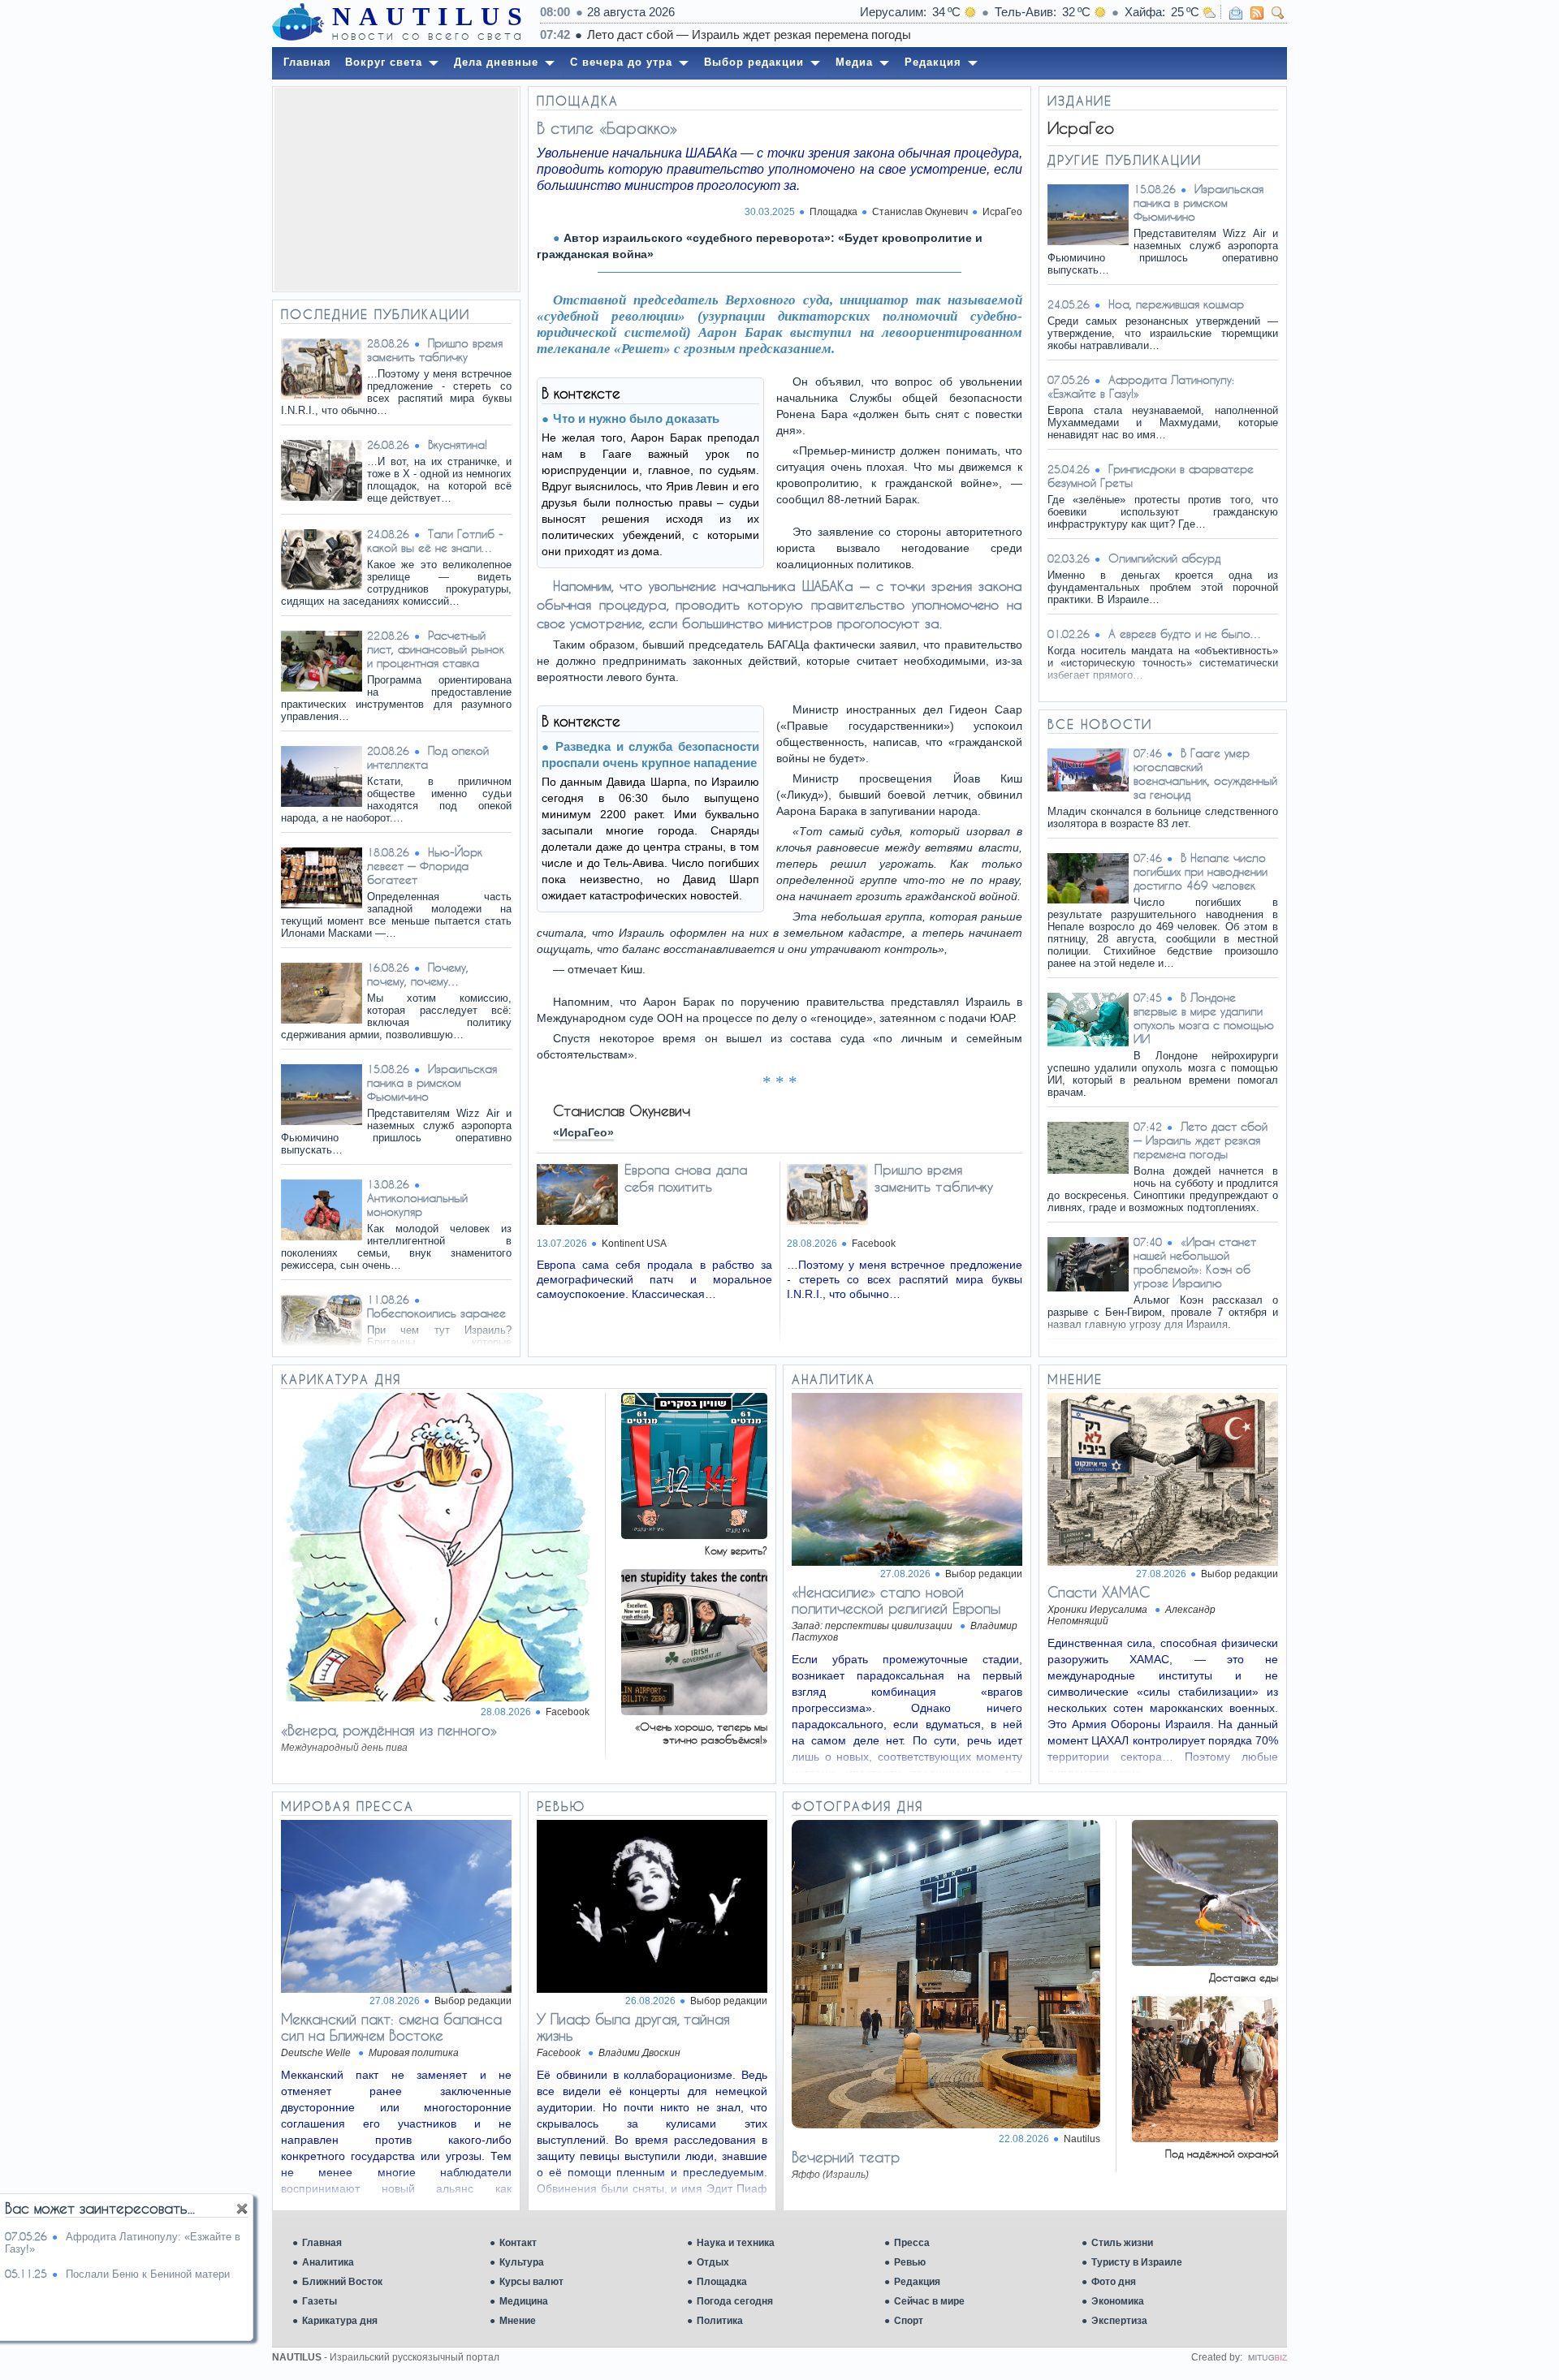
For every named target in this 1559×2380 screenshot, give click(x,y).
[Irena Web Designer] (1267, 2357)
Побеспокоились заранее (436, 1313)
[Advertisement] (396, 189)
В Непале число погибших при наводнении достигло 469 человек (1201, 871)
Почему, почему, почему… (418, 974)
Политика (720, 2321)
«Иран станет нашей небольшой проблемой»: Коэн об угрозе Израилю (1195, 1262)
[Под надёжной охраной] (1205, 2138)
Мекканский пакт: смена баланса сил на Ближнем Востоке (391, 2027)
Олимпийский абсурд (1164, 558)
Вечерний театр (846, 2157)
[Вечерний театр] (946, 2124)
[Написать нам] (1236, 13)
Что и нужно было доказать (636, 418)
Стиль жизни (1122, 2243)
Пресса (912, 2243)
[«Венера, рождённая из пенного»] (435, 1697)
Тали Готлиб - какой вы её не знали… (435, 541)
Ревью (910, 2262)
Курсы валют (531, 2282)
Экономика (1118, 2301)
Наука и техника (736, 2243)
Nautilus (1082, 2139)
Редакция (917, 2282)
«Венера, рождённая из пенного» (389, 1730)
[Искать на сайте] (1278, 13)
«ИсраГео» (583, 1132)
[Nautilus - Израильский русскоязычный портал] (298, 23)
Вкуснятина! (458, 444)
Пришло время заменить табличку (435, 350)
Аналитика (328, 2262)
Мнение (518, 2321)
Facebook (874, 1244)
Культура (522, 2262)
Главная (322, 2243)
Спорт (909, 2321)
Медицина (524, 2301)
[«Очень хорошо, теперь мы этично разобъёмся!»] (694, 1711)
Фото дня (1114, 2282)
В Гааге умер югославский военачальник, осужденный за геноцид (1205, 774)
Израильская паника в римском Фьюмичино (432, 1082)
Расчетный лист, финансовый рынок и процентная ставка (436, 649)
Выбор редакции (984, 1574)
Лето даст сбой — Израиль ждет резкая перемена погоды (749, 34)
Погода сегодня (735, 2301)
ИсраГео (1002, 212)
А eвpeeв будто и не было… (1185, 634)
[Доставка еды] (1205, 1962)
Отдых (713, 2262)
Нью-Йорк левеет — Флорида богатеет (425, 866)
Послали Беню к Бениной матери (148, 2274)
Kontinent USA (634, 1244)
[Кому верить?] (694, 1535)
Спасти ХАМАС (1099, 1592)
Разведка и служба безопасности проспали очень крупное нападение (650, 755)
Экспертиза (1119, 2321)
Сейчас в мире (929, 2301)
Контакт (518, 2243)
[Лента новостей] (1257, 13)
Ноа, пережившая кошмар (1176, 304)
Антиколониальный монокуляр (417, 1205)
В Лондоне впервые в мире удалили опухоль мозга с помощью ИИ (1204, 1018)
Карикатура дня (340, 2321)
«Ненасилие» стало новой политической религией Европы (896, 1600)
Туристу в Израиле (1137, 2262)
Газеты (320, 2301)
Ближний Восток (342, 2282)
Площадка (722, 2282)
